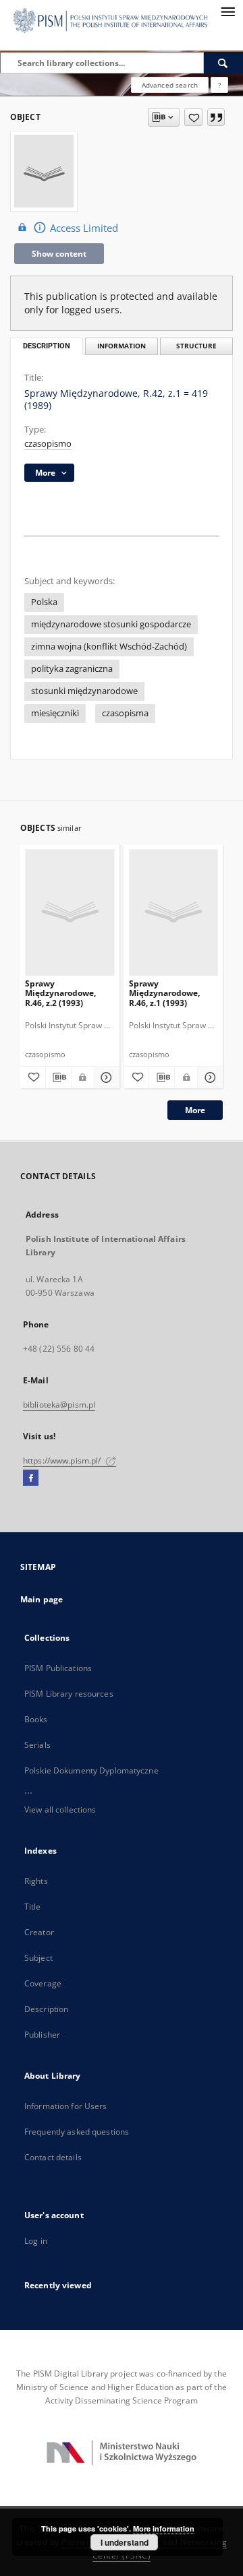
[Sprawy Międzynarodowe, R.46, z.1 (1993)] (174, 912)
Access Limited (84, 228)
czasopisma (125, 713)
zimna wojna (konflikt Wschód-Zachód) (109, 647)
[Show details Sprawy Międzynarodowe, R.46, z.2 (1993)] (105, 1077)
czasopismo (48, 444)
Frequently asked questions (77, 2132)
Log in (36, 2241)
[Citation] (216, 117)
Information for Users (66, 2106)
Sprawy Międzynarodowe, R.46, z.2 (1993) (60, 993)
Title (33, 1907)
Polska (44, 602)
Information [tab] (122, 346)
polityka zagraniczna (72, 669)
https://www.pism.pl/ (63, 1460)
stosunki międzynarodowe (84, 691)
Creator (39, 1932)
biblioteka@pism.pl (59, 1405)
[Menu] (227, 11)
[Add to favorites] (193, 117)
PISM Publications (58, 1668)
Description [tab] (47, 346)
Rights (36, 1881)
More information (164, 2528)
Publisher (42, 2035)
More (195, 1110)
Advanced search (170, 85)
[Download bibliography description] (58, 1077)
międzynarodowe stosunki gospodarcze (111, 624)
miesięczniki (55, 713)
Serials (37, 1745)
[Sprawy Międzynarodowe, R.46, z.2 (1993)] (70, 912)
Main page (42, 1599)
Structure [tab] (196, 346)
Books (36, 1719)
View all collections (60, 1810)
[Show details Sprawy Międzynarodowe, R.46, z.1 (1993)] (208, 1077)
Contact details (53, 2157)
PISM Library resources (69, 1694)
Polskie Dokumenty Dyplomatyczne (91, 1770)
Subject (38, 1958)
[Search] (223, 63)
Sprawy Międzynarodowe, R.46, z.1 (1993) (164, 993)
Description (46, 2009)
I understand (125, 2542)
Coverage (43, 1983)
